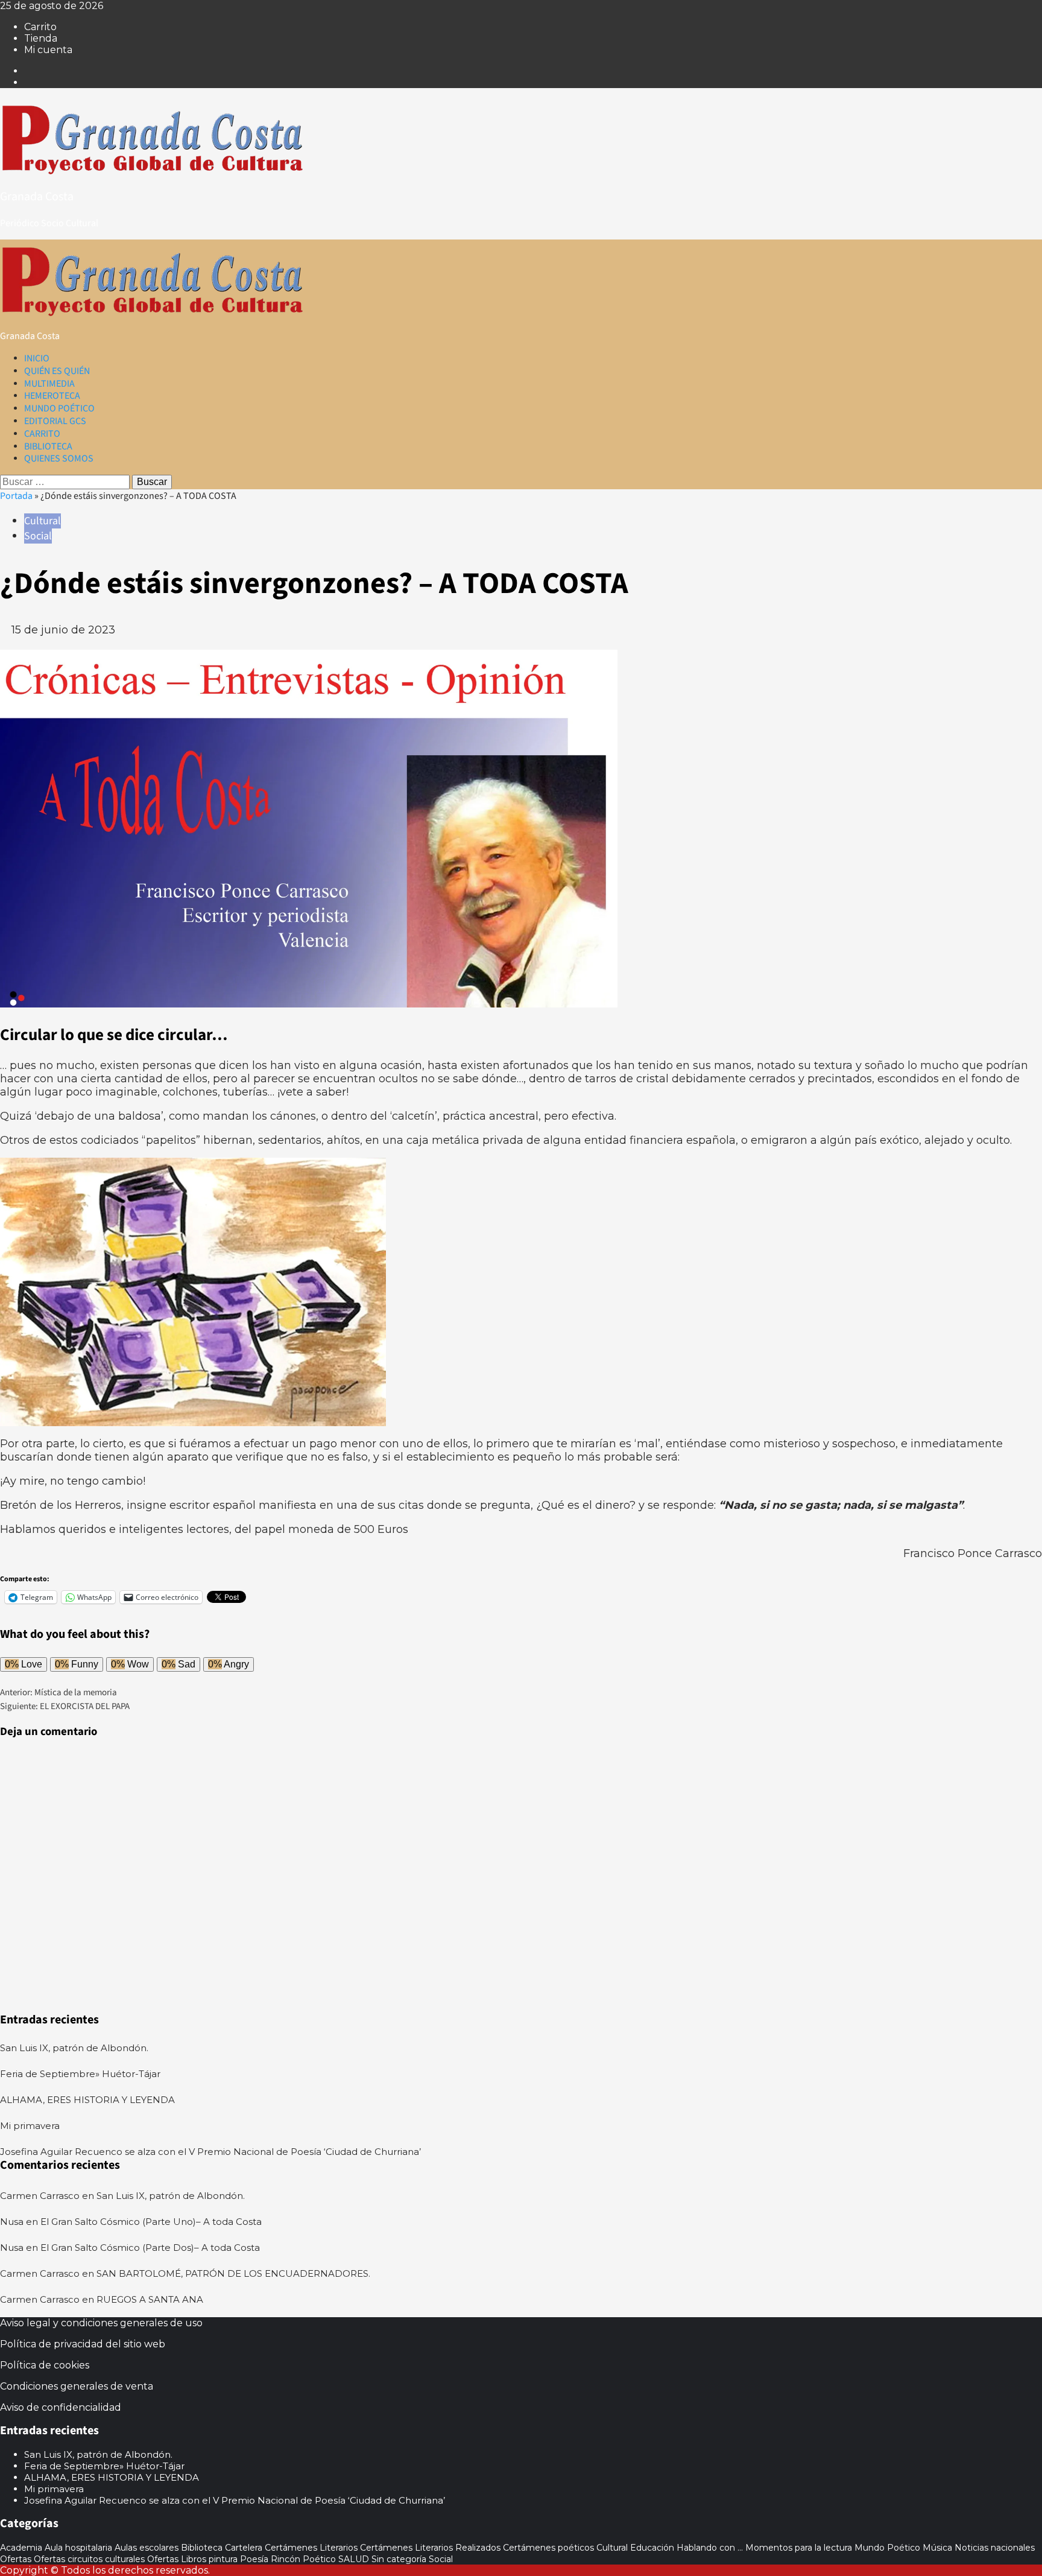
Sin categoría (399, 2559)
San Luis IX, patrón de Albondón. (74, 2048)
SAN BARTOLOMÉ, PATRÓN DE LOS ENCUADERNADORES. (233, 2273)
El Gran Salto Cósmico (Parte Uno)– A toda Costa (151, 2222)
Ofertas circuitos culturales (89, 2559)
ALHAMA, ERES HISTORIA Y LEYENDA (87, 2100)
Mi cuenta (48, 50)
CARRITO (42, 434)
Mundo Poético (887, 2548)
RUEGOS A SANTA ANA (150, 2299)
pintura (223, 2559)
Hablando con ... (710, 2548)
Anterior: (58, 1692)
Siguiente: (65, 1706)
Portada (16, 496)
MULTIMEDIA (49, 384)
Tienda (41, 38)
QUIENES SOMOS (59, 458)
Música (937, 2548)
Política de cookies (45, 2365)
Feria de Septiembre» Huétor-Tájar (81, 2074)
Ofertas (16, 2559)
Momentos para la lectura (799, 2548)
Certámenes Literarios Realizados (430, 2548)
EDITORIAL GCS (55, 421)
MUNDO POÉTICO (59, 408)
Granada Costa (37, 197)
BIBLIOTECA (48, 446)
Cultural (43, 521)
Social (38, 536)
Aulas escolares (147, 2548)
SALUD (354, 2559)
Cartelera (244, 2548)
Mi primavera (30, 2126)
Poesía (254, 2559)
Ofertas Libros (177, 2559)
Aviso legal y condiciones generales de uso (101, 2323)
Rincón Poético (303, 2559)
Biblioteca (202, 2548)
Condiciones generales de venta (77, 2386)
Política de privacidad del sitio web (83, 2344)
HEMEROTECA (52, 396)
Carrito (40, 27)
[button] (4, 643)
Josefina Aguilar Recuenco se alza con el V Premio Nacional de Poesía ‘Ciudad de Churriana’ (210, 2152)
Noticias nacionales (995, 2548)
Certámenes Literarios (311, 2548)
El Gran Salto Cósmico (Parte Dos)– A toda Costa (150, 2248)
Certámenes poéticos (548, 2548)
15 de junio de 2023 (63, 630)
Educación (652, 2548)
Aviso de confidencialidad (61, 2407)
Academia (21, 2548)
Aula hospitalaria (78, 2548)
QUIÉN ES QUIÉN (57, 371)
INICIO (37, 358)
